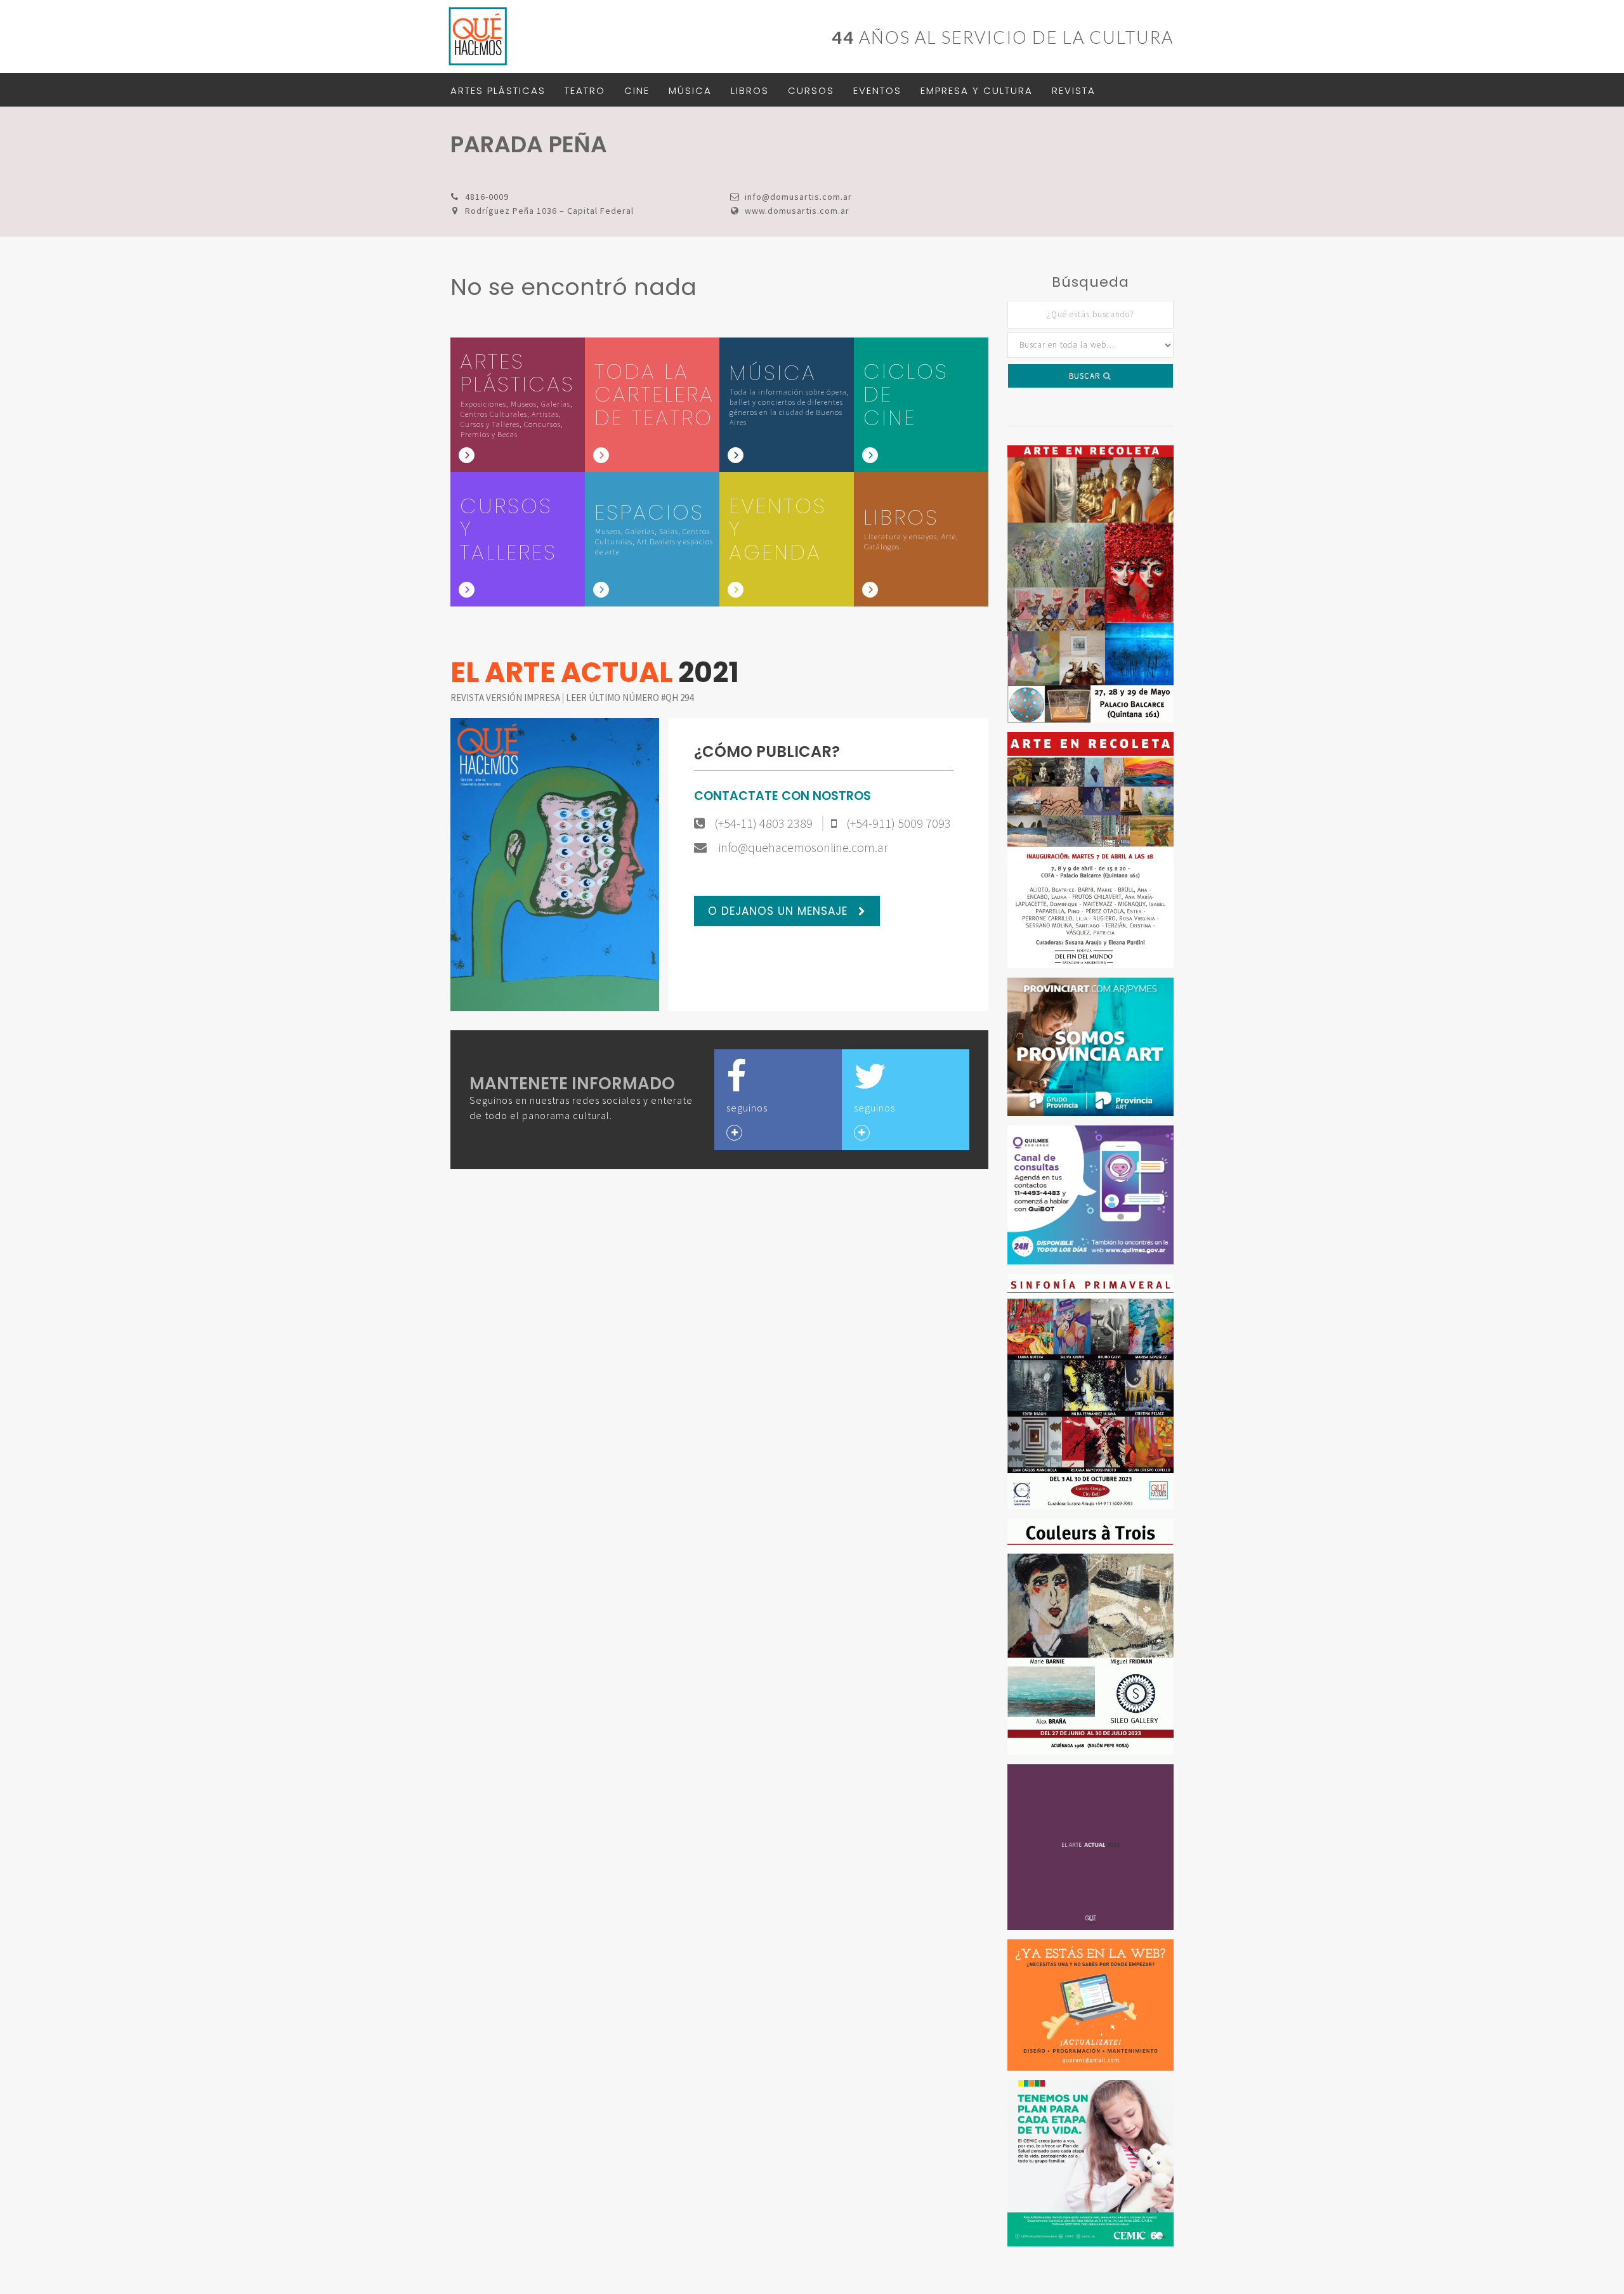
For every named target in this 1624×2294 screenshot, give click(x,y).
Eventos (877, 90)
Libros (750, 90)
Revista (1074, 90)
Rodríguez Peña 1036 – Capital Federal (549, 211)
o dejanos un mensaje (780, 911)
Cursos (811, 90)
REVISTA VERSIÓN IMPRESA (506, 698)
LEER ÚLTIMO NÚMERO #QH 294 (630, 698)
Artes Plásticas (498, 90)
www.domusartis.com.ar (797, 211)
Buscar (1086, 376)
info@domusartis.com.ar (798, 197)
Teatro (585, 90)
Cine (637, 90)
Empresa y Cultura (977, 90)
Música (690, 90)
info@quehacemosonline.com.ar (802, 848)
